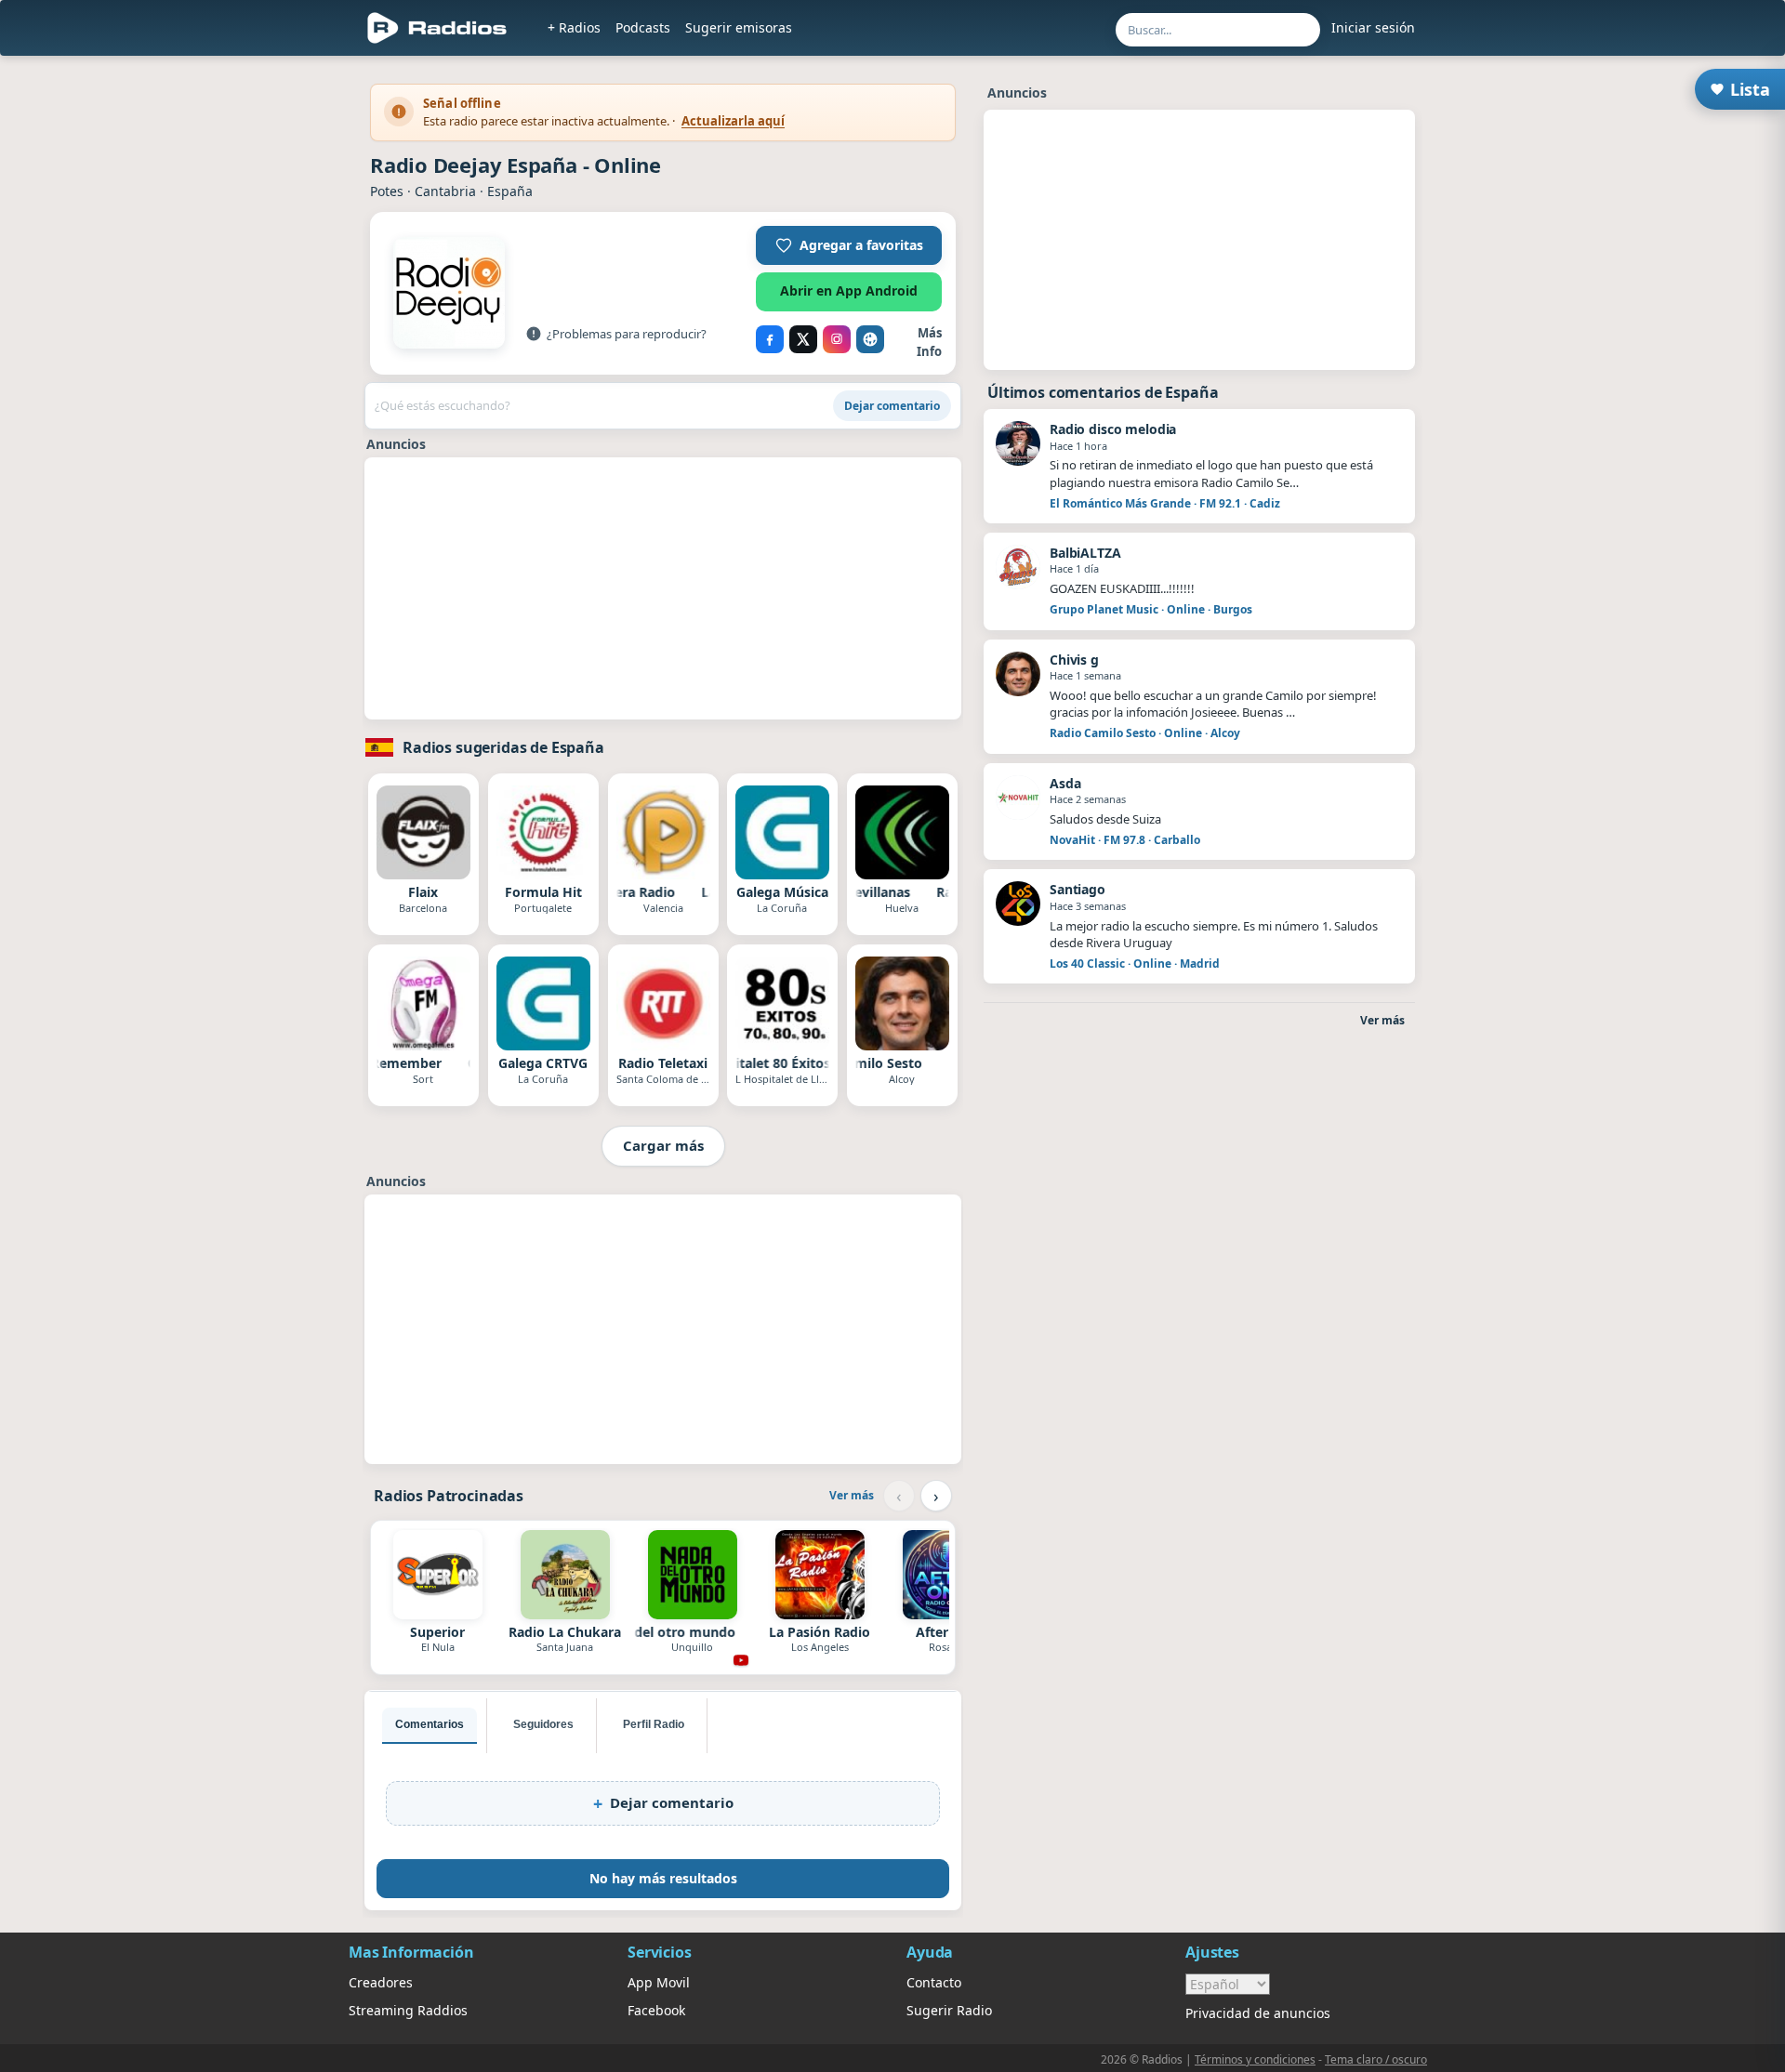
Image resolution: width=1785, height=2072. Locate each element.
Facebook (656, 2010)
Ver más (852, 1495)
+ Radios (574, 27)
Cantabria (445, 191)
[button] (849, 245)
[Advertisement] (263, 346)
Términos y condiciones (1255, 2059)
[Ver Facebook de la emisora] (770, 339)
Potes (387, 191)
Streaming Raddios (408, 2010)
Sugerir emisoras (739, 27)
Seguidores (543, 1724)
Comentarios (430, 1724)
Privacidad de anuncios (1258, 2013)
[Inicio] (437, 28)
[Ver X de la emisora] (803, 339)
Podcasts (643, 27)
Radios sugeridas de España (503, 747)
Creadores (381, 1982)
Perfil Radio (654, 1724)
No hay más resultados (663, 1878)
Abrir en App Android (849, 290)
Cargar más (663, 1145)
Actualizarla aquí (733, 121)
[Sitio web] (870, 339)
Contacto (934, 1982)
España (510, 191)
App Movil (659, 1982)
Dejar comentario (892, 406)
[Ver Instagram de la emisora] (837, 339)
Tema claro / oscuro (1376, 2059)
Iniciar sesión (1373, 27)
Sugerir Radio (949, 2010)
